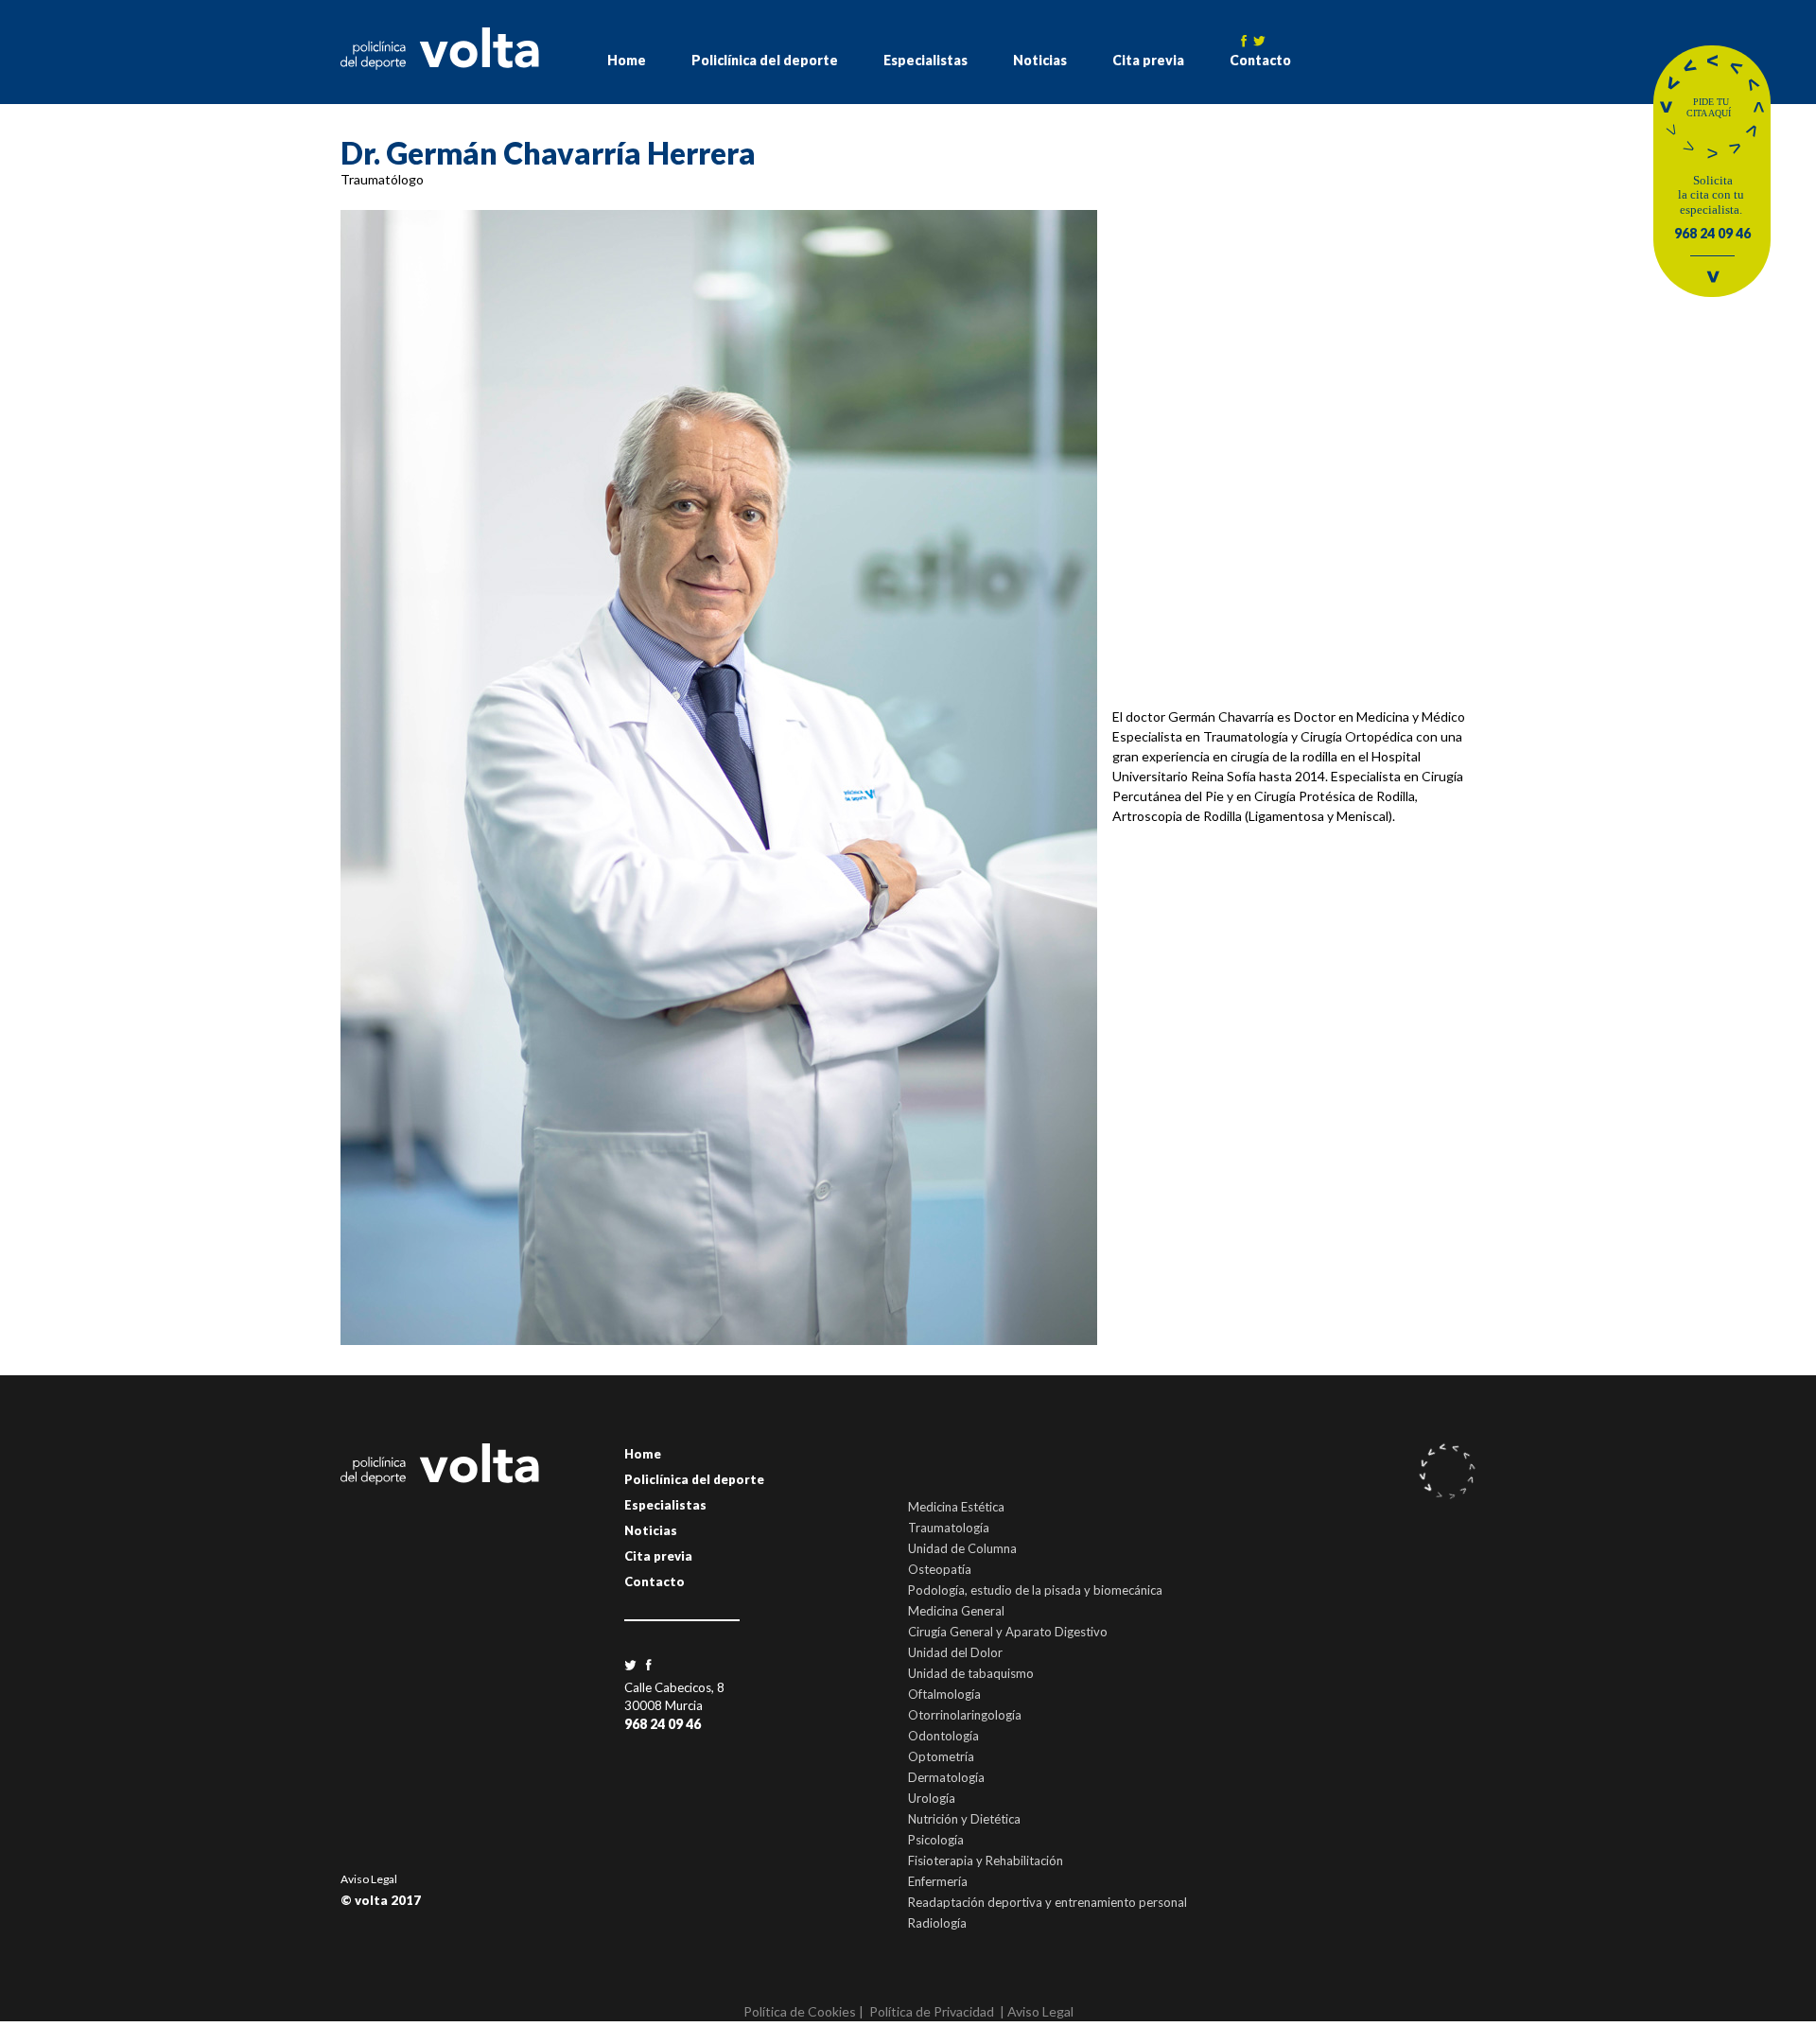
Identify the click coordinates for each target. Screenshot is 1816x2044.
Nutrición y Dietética (964, 1819)
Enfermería (938, 1881)
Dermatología (946, 1777)
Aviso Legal (369, 1879)
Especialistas (925, 60)
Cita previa (1148, 60)
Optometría (941, 1756)
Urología (932, 1798)
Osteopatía (940, 1569)
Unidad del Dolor (955, 1652)
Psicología (936, 1840)
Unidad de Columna (962, 1548)
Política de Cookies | (803, 2011)
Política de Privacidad (932, 2011)
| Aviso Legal (1037, 2011)
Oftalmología (944, 1694)
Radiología (937, 1923)
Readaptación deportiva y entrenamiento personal (1048, 1902)
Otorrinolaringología (965, 1715)
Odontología (943, 1736)
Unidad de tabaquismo (971, 1673)
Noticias (1040, 60)
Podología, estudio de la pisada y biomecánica (1035, 1590)
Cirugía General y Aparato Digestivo (1008, 1632)
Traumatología (949, 1528)
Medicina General (956, 1611)
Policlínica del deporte (765, 60)
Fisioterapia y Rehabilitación (986, 1861)
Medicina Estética (956, 1507)
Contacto (1260, 60)
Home (627, 60)
